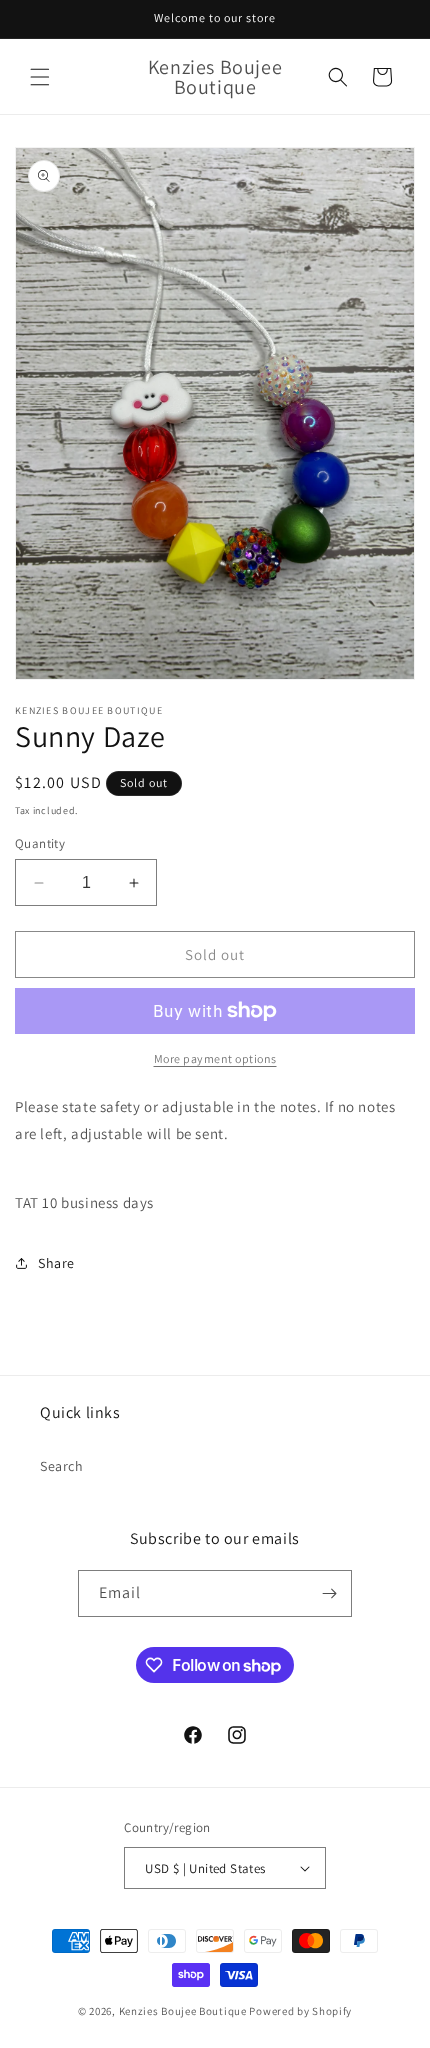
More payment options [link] (215, 1058)
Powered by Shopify (300, 2011)
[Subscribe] (329, 1593)
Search (62, 1466)
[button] (40, 77)
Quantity (40, 843)
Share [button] (56, 1263)
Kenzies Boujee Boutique (183, 2011)
